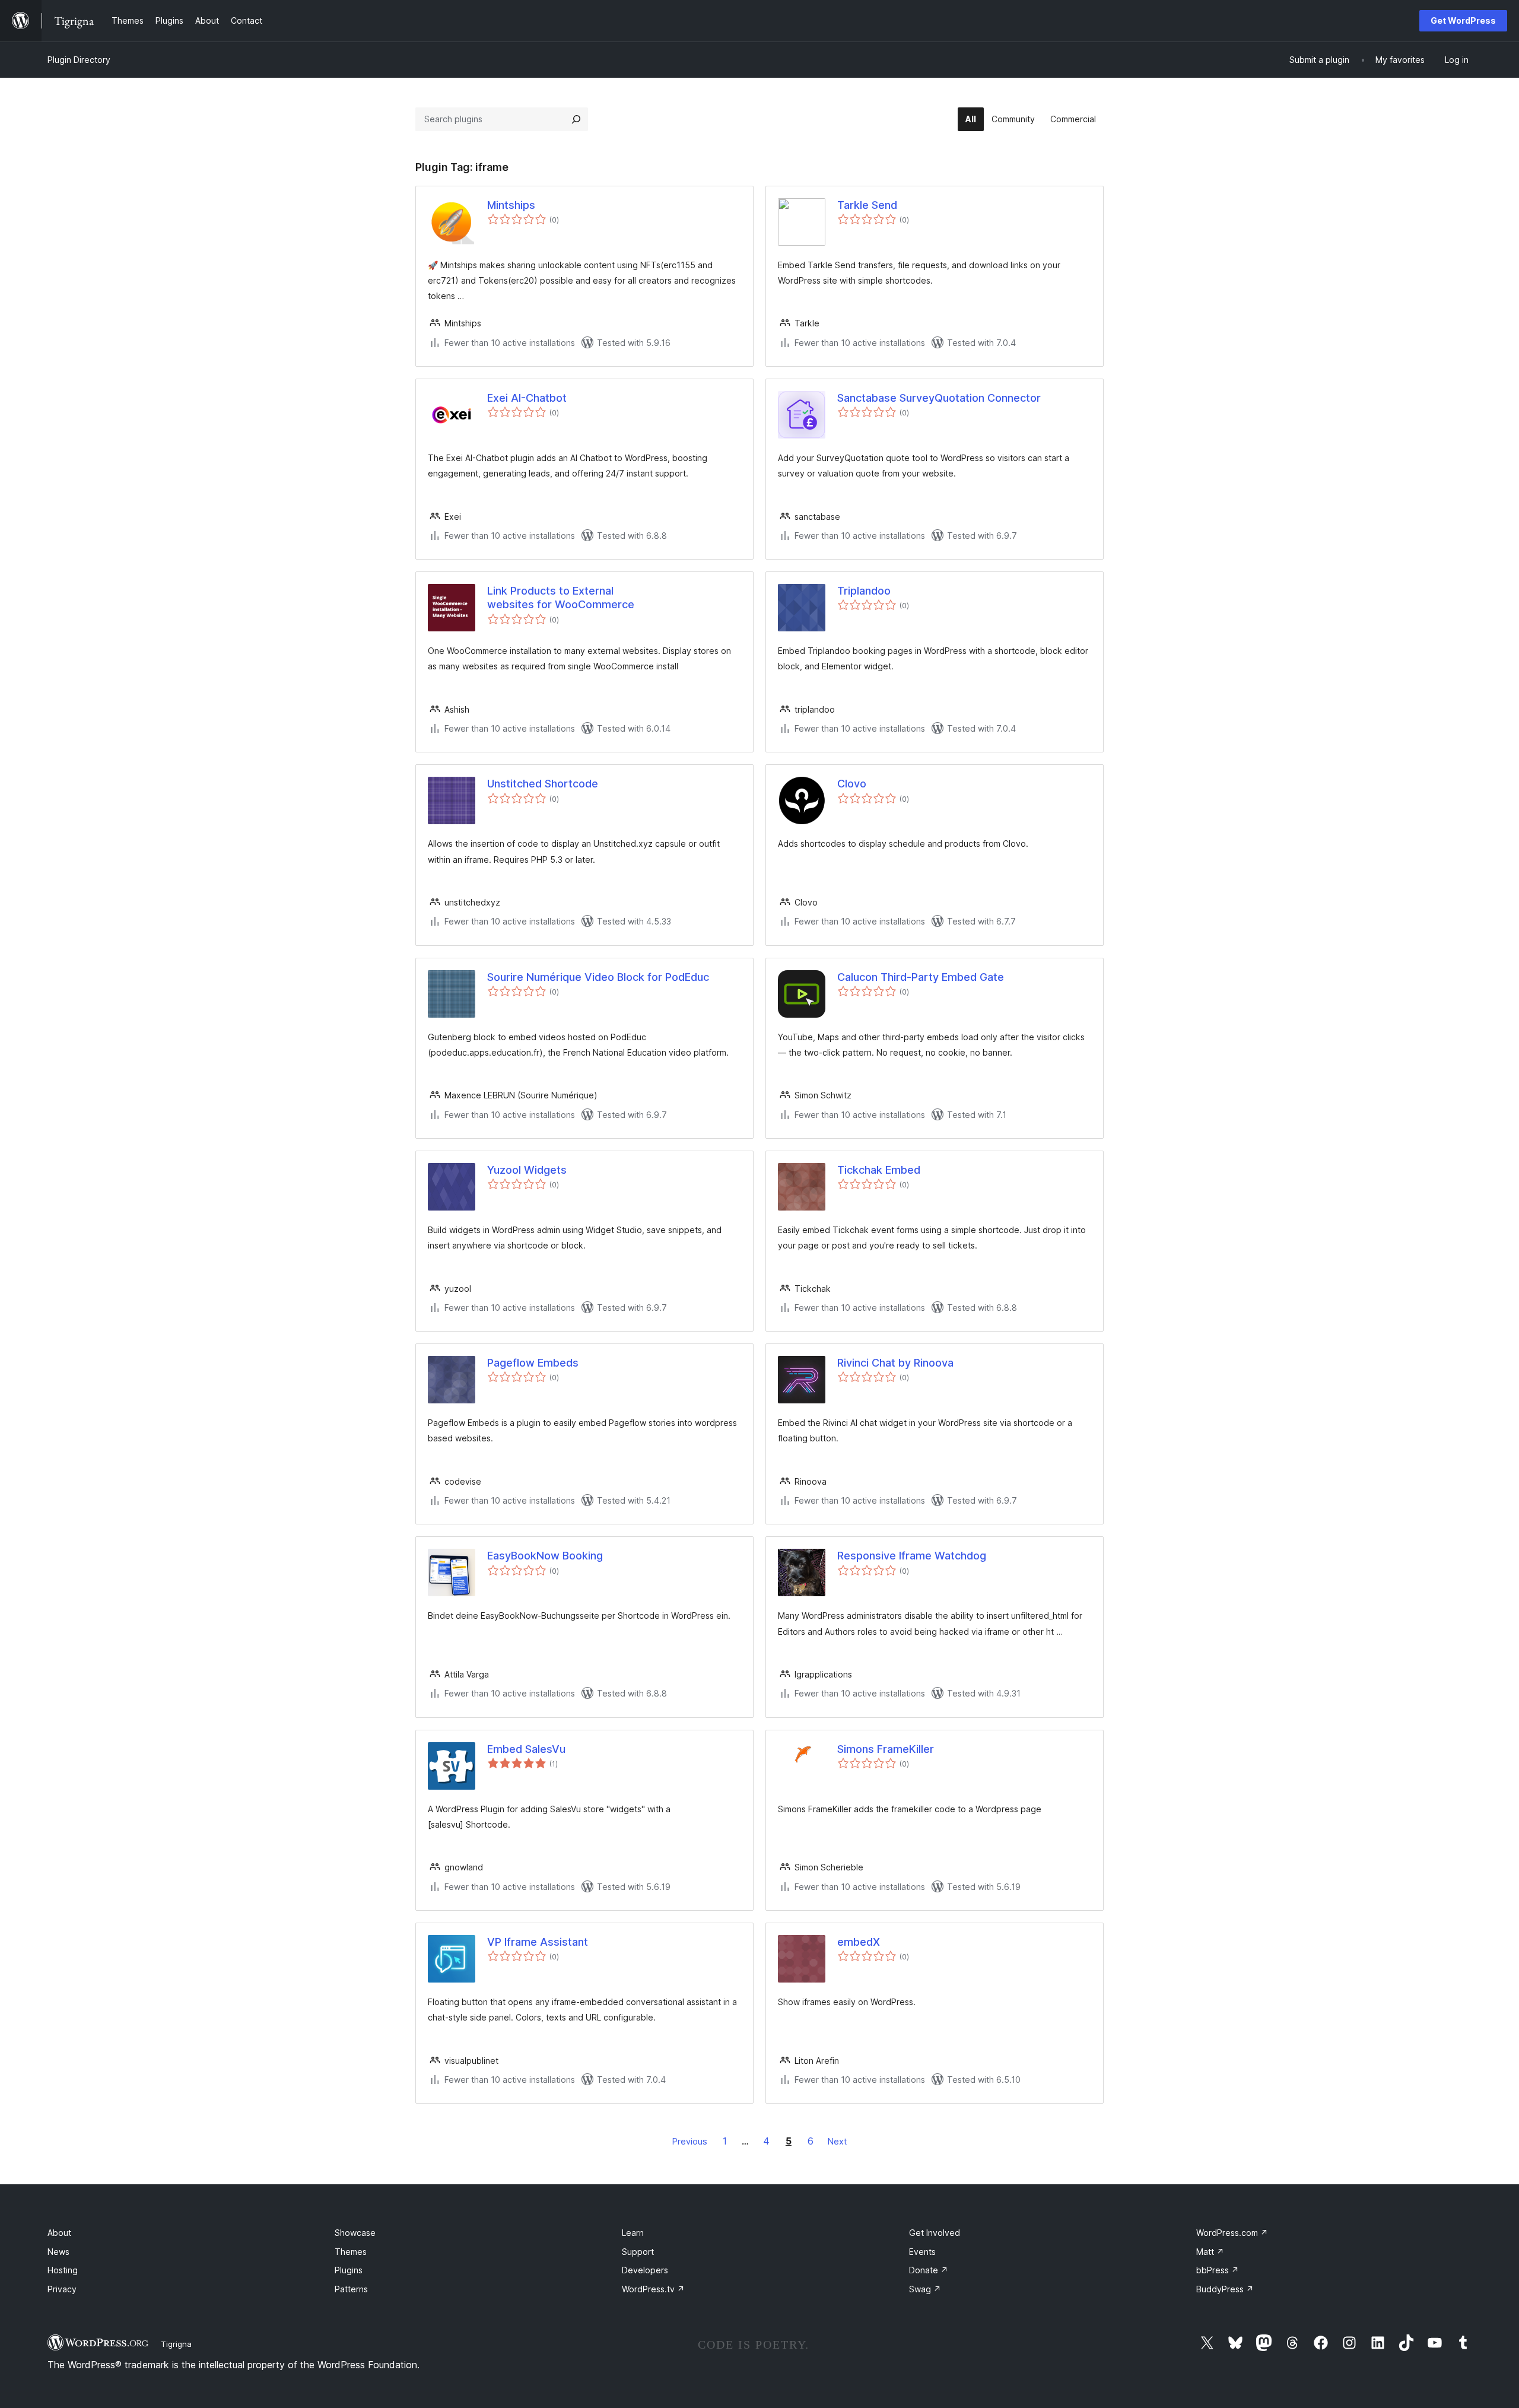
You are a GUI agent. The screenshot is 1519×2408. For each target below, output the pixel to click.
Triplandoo (864, 591)
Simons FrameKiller (886, 1749)
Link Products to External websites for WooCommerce (561, 598)
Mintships (511, 205)
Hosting (63, 2270)
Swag (925, 2289)
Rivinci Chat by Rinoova (895, 1363)
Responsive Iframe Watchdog (912, 1556)
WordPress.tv (653, 2289)
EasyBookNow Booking (545, 1556)
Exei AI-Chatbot (527, 398)
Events (922, 2252)
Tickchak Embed (879, 1170)
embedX (859, 1942)
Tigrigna (176, 2344)
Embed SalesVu (526, 1749)
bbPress (1218, 2270)
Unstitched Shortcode (543, 784)
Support (638, 2252)
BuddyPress (1225, 2289)
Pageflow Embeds (533, 1363)
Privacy (62, 2289)
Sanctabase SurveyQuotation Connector (939, 398)
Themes (351, 2252)
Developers (645, 2270)
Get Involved (935, 2233)
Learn (633, 2233)
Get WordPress (1463, 20)
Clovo (852, 784)
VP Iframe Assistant (538, 1942)
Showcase (355, 2233)
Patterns (351, 2289)
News (58, 2252)
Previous (690, 2141)
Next (837, 2141)
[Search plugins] (576, 119)
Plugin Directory (79, 60)
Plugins (349, 2270)
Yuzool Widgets (527, 1170)
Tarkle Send (867, 205)
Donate (929, 2270)
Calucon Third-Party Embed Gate (921, 977)
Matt (1210, 2252)
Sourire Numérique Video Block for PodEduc (598, 977)
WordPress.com (1232, 2233)
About (59, 2233)
